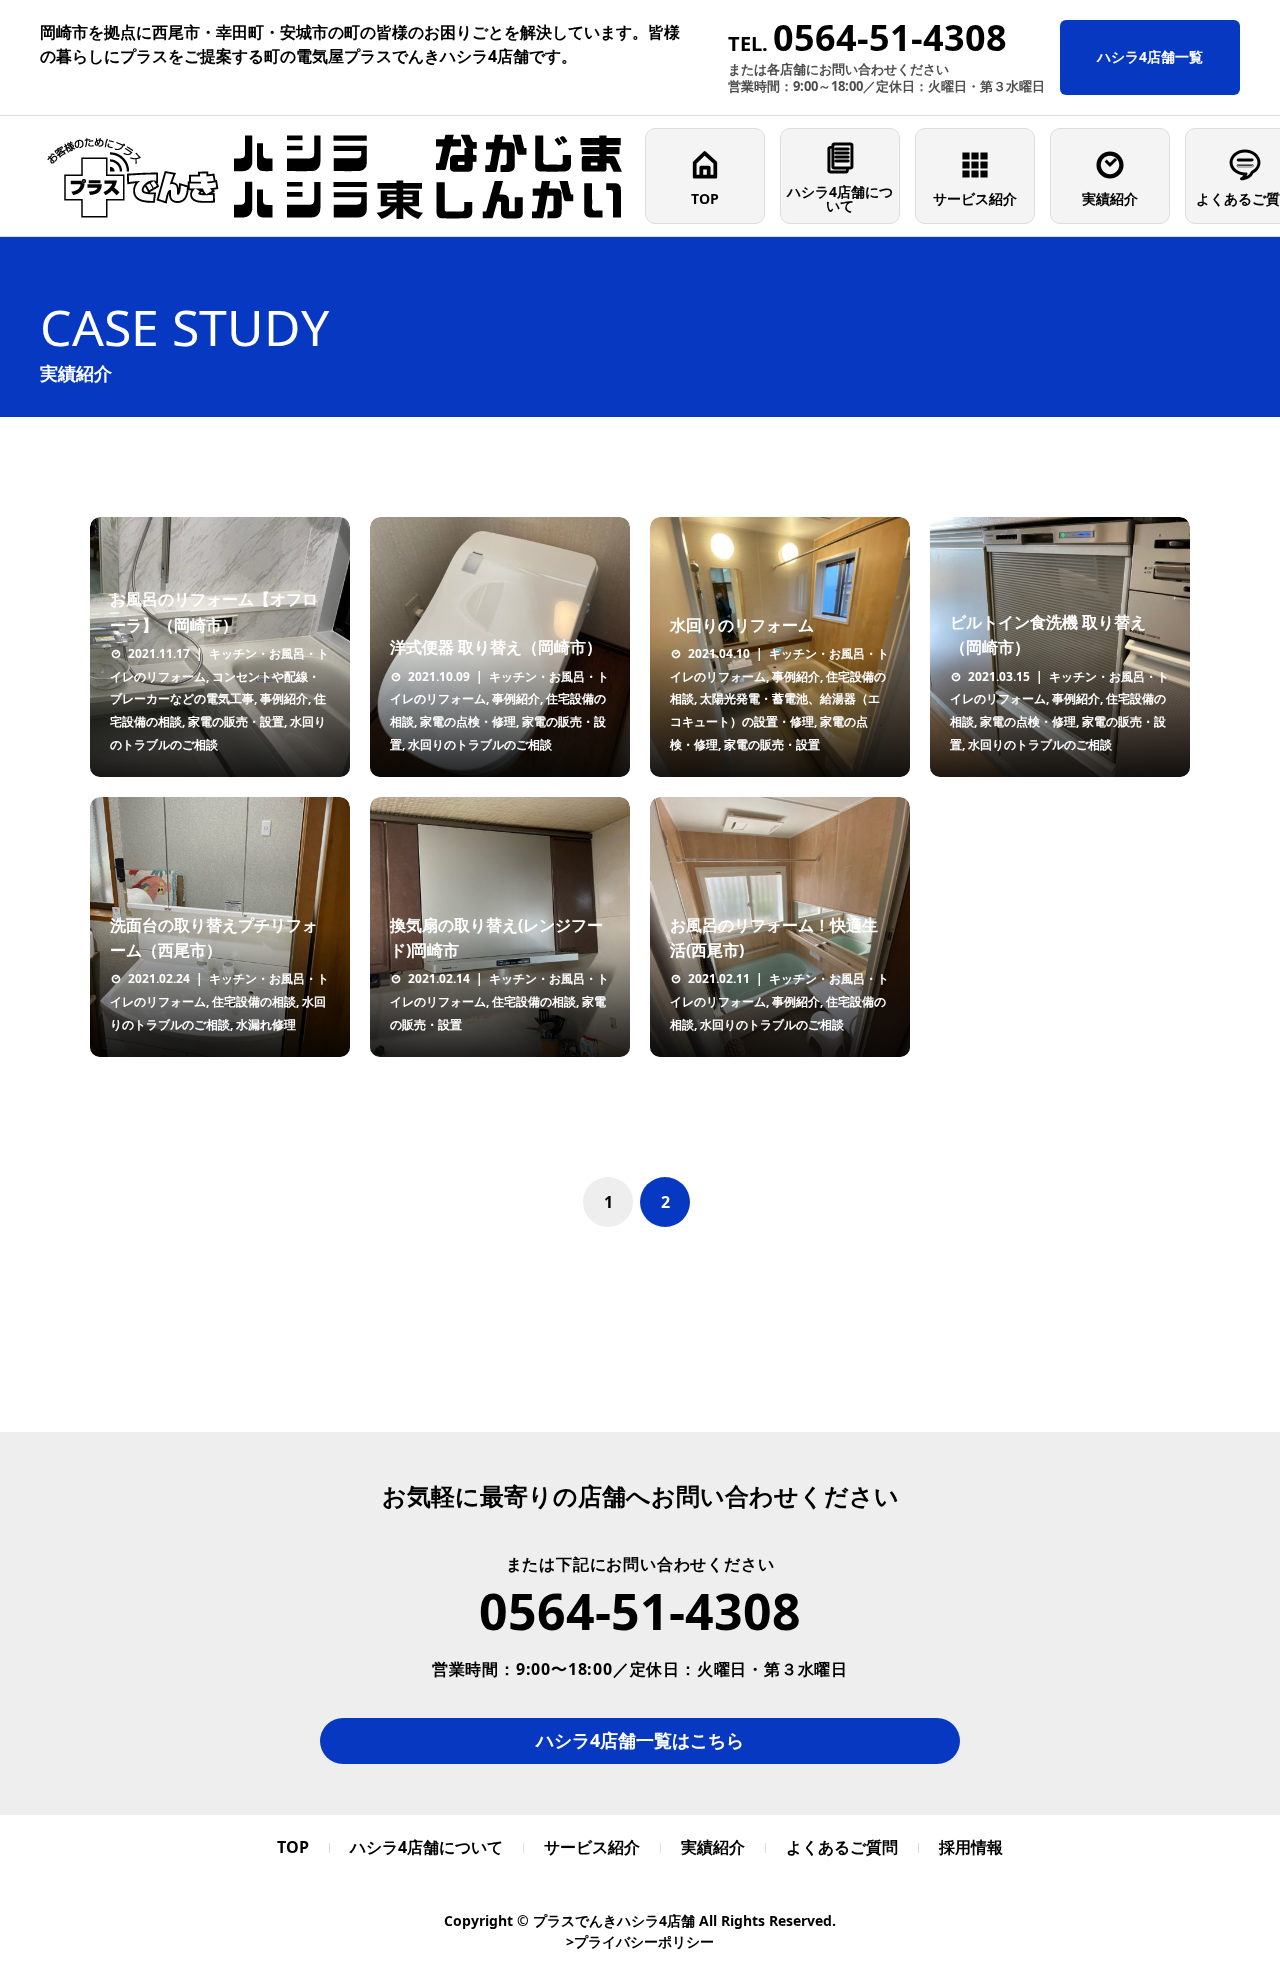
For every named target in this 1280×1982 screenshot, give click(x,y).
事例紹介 (284, 698)
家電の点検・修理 (468, 721)
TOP (705, 198)
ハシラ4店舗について (840, 198)
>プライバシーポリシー (640, 1941)
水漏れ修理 (266, 1024)
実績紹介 (1110, 198)
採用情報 (971, 1847)
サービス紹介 (975, 198)
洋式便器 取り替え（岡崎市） (496, 647)
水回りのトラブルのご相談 (480, 744)
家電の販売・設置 (236, 721)
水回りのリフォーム (742, 625)
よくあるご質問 (842, 1847)
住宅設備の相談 (254, 1001)
